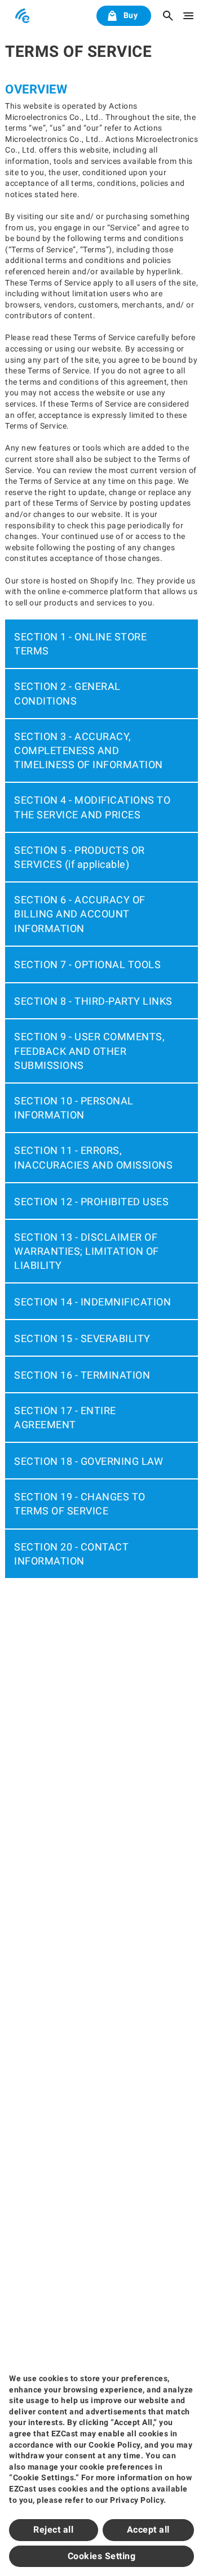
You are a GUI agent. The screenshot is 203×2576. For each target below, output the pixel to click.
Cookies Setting (102, 2556)
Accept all (148, 2530)
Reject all (53, 2530)
